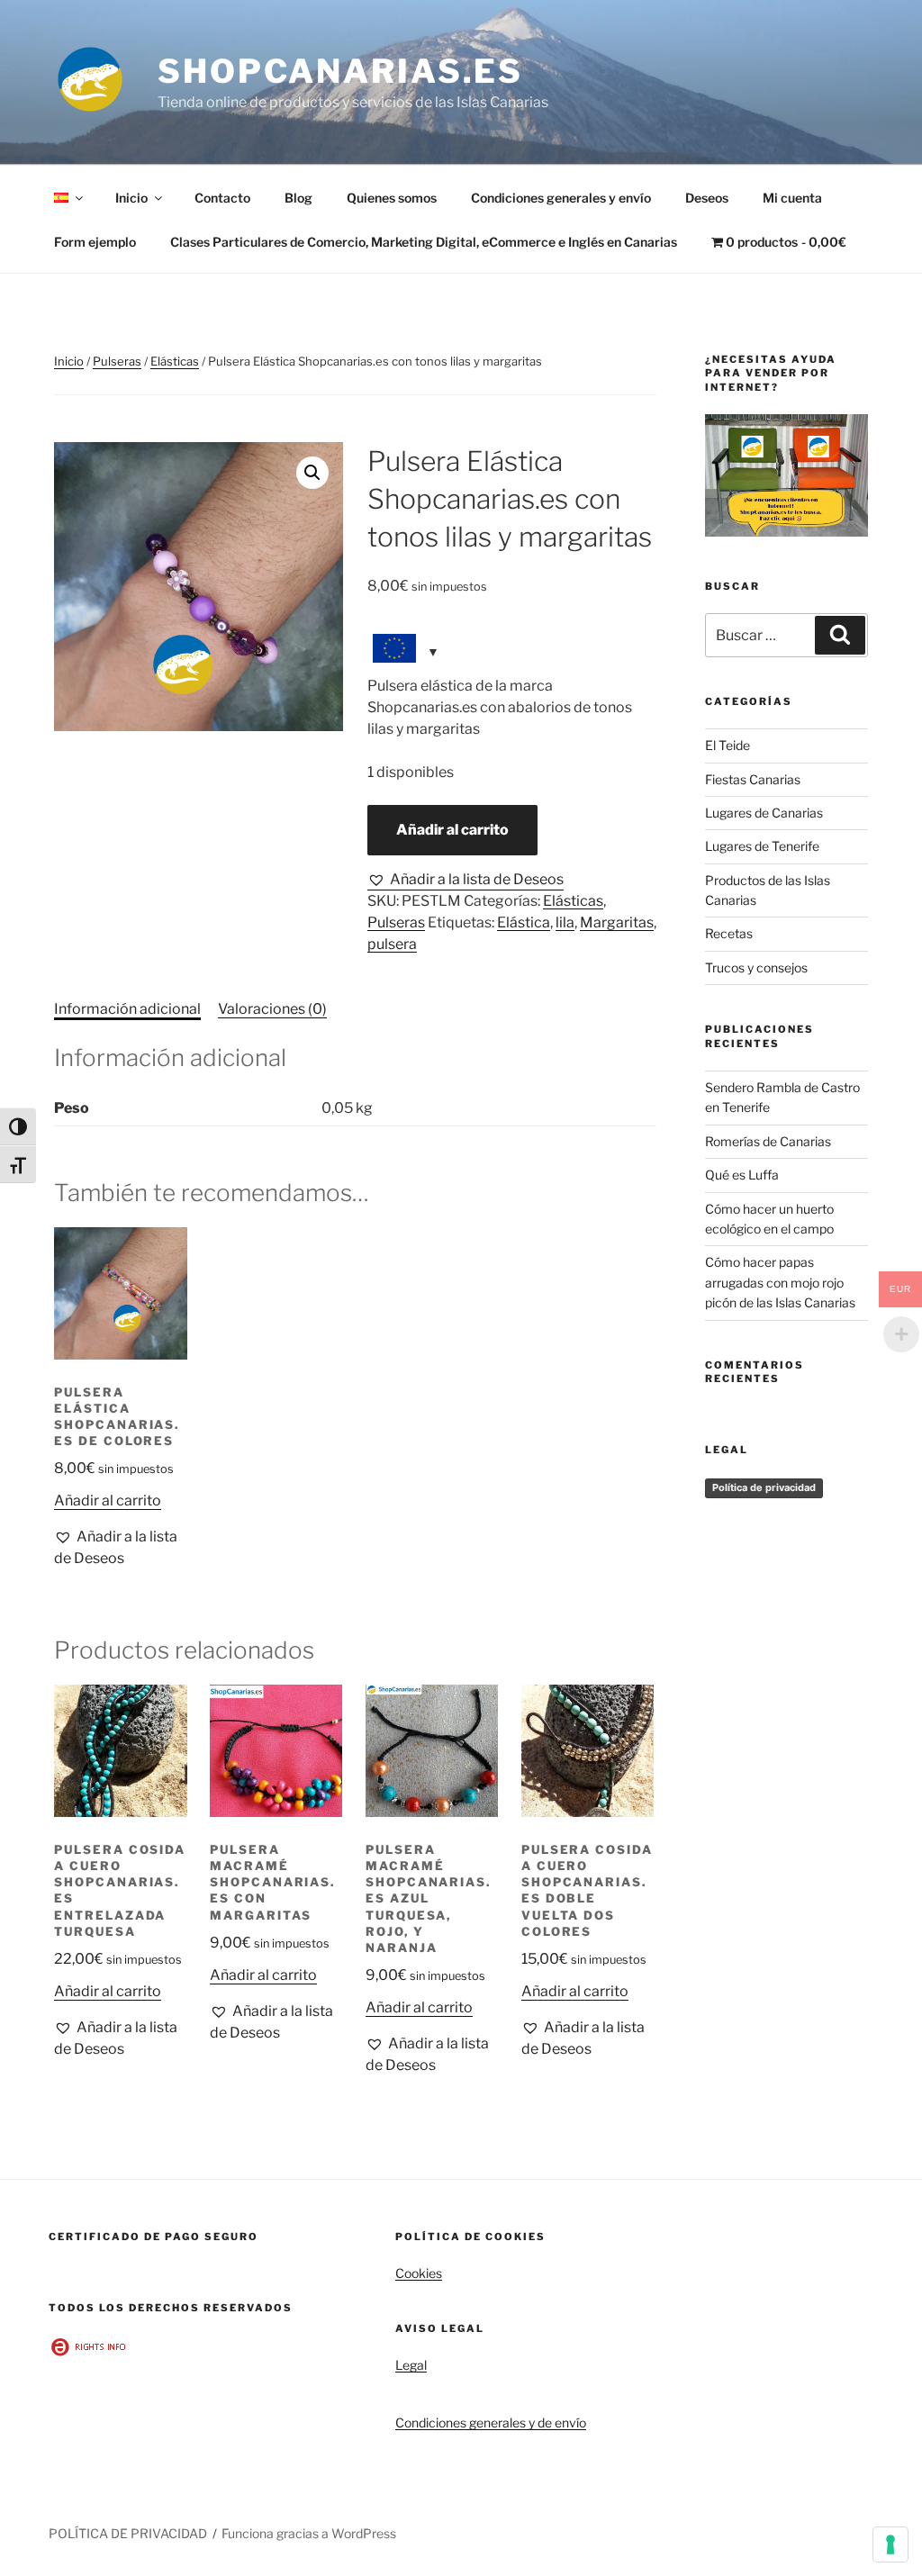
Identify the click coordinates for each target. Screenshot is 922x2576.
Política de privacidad (764, 1487)
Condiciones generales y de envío (491, 2422)
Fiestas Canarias (753, 779)
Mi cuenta (792, 198)
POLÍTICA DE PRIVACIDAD (128, 2533)
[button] (312, 473)
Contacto (222, 198)
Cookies (419, 2273)
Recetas (729, 933)
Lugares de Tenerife (762, 846)
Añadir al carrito (452, 830)
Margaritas (617, 922)
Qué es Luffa (742, 1175)
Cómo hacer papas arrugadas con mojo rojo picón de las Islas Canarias (780, 1282)
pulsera (392, 944)
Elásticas (175, 361)
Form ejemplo (95, 242)
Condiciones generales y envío (561, 198)
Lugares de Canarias (764, 813)
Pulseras (117, 361)
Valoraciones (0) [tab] (272, 1009)
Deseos (707, 198)
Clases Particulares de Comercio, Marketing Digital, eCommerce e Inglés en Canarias (424, 242)
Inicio (131, 198)
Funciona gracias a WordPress (309, 2533)
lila (565, 922)
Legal (411, 2365)
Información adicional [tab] (127, 1009)
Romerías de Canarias (768, 1141)
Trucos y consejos (756, 967)
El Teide (728, 745)
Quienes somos (392, 198)
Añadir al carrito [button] (108, 1500)
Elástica (524, 922)
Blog (298, 198)
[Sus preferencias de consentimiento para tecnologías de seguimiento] (890, 2544)
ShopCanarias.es (340, 71)
